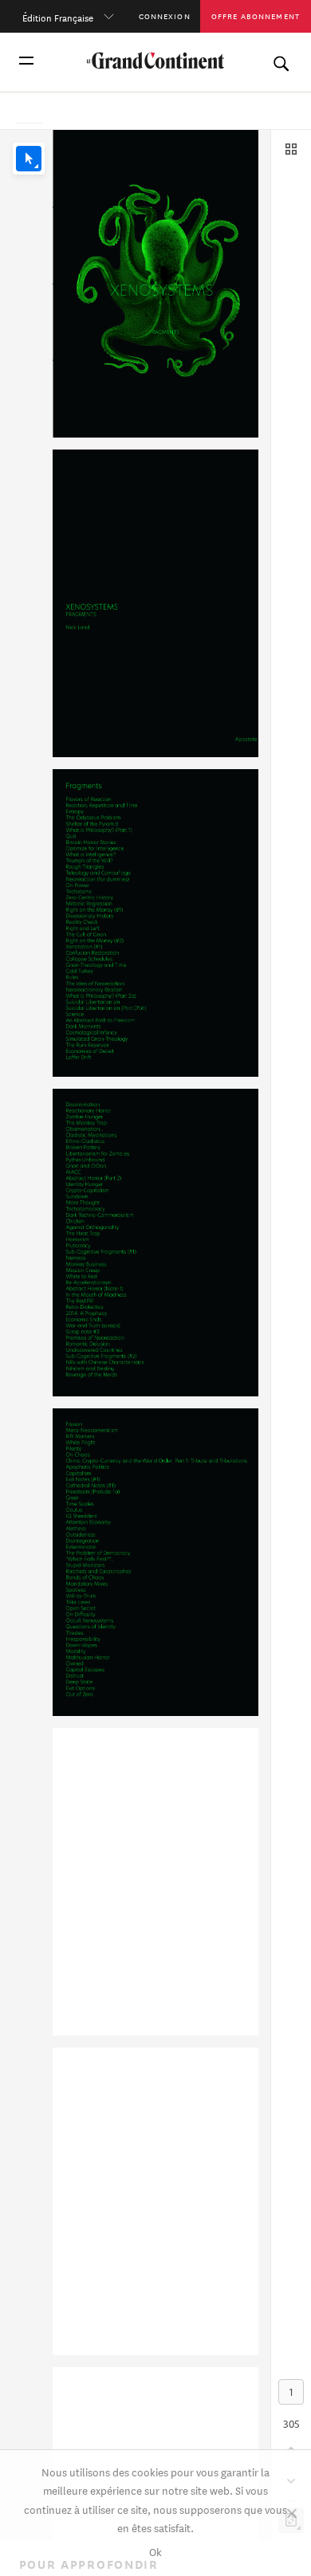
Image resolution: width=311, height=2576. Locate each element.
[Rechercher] (281, 61)
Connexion (165, 16)
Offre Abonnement (256, 16)
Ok (155, 2551)
